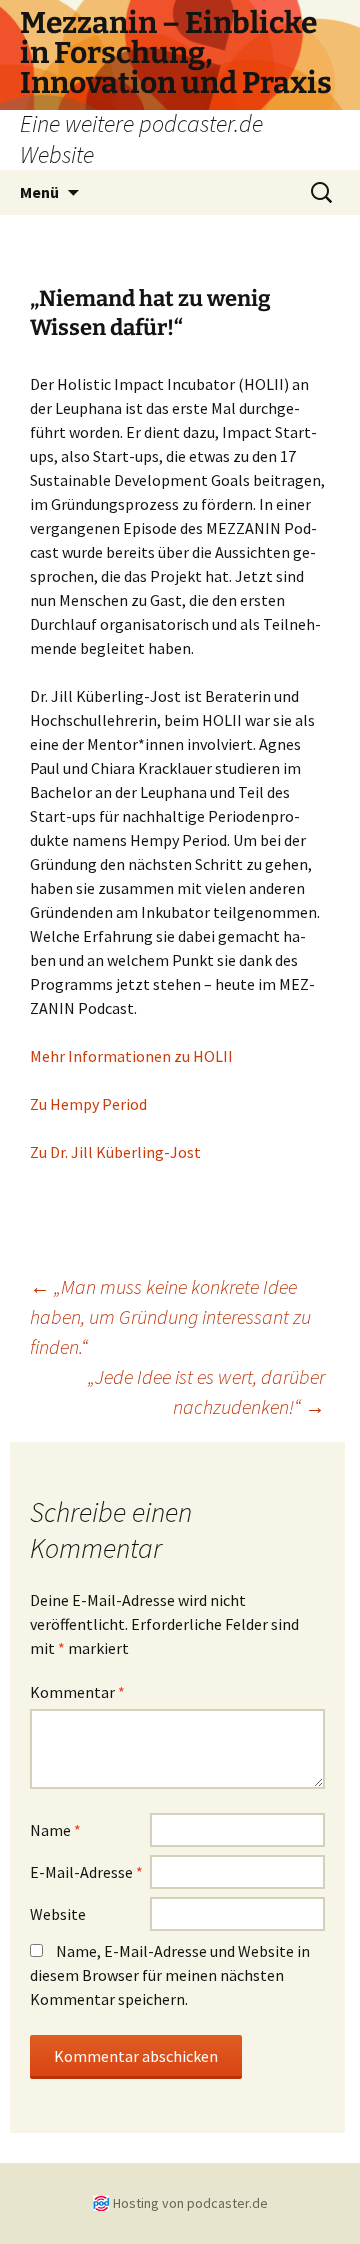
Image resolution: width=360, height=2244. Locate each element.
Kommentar (77, 1692)
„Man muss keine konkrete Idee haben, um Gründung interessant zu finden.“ (170, 1316)
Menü (39, 192)
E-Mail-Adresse (86, 1872)
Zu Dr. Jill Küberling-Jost (115, 1152)
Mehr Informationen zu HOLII (131, 1056)
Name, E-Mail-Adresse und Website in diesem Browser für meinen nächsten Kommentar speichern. (170, 1975)
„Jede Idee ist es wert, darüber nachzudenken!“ (206, 1391)
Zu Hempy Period (88, 1104)
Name (55, 1830)
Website (58, 1914)
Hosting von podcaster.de (190, 2203)
